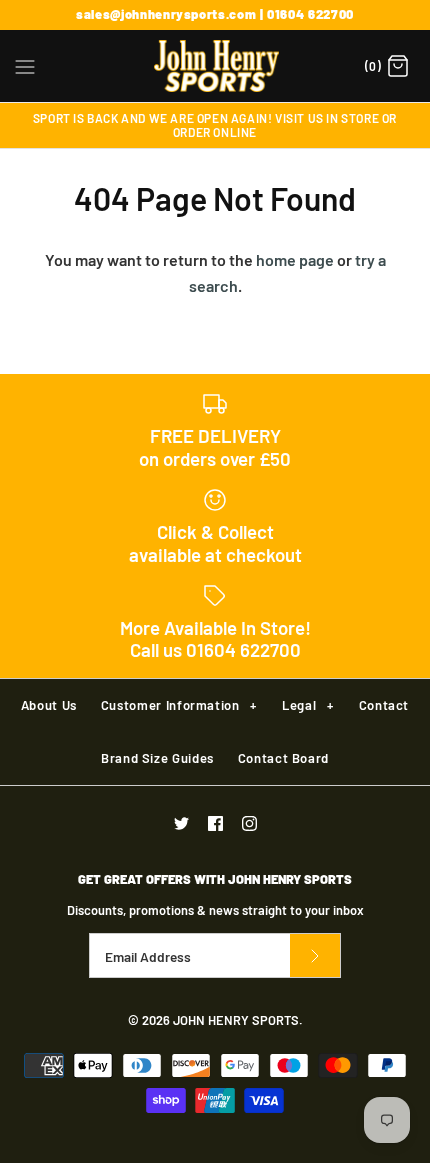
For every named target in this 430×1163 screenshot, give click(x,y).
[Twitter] (181, 823)
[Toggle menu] (25, 65)
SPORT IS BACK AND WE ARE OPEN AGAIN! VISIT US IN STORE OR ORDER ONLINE (215, 125)
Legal (307, 705)
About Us (49, 705)
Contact (384, 705)
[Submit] (315, 955)
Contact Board (283, 758)
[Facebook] (215, 823)
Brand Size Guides (157, 758)
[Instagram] (249, 823)
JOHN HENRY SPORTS (236, 1020)
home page (295, 259)
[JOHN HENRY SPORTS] (215, 66)
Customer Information (179, 705)
